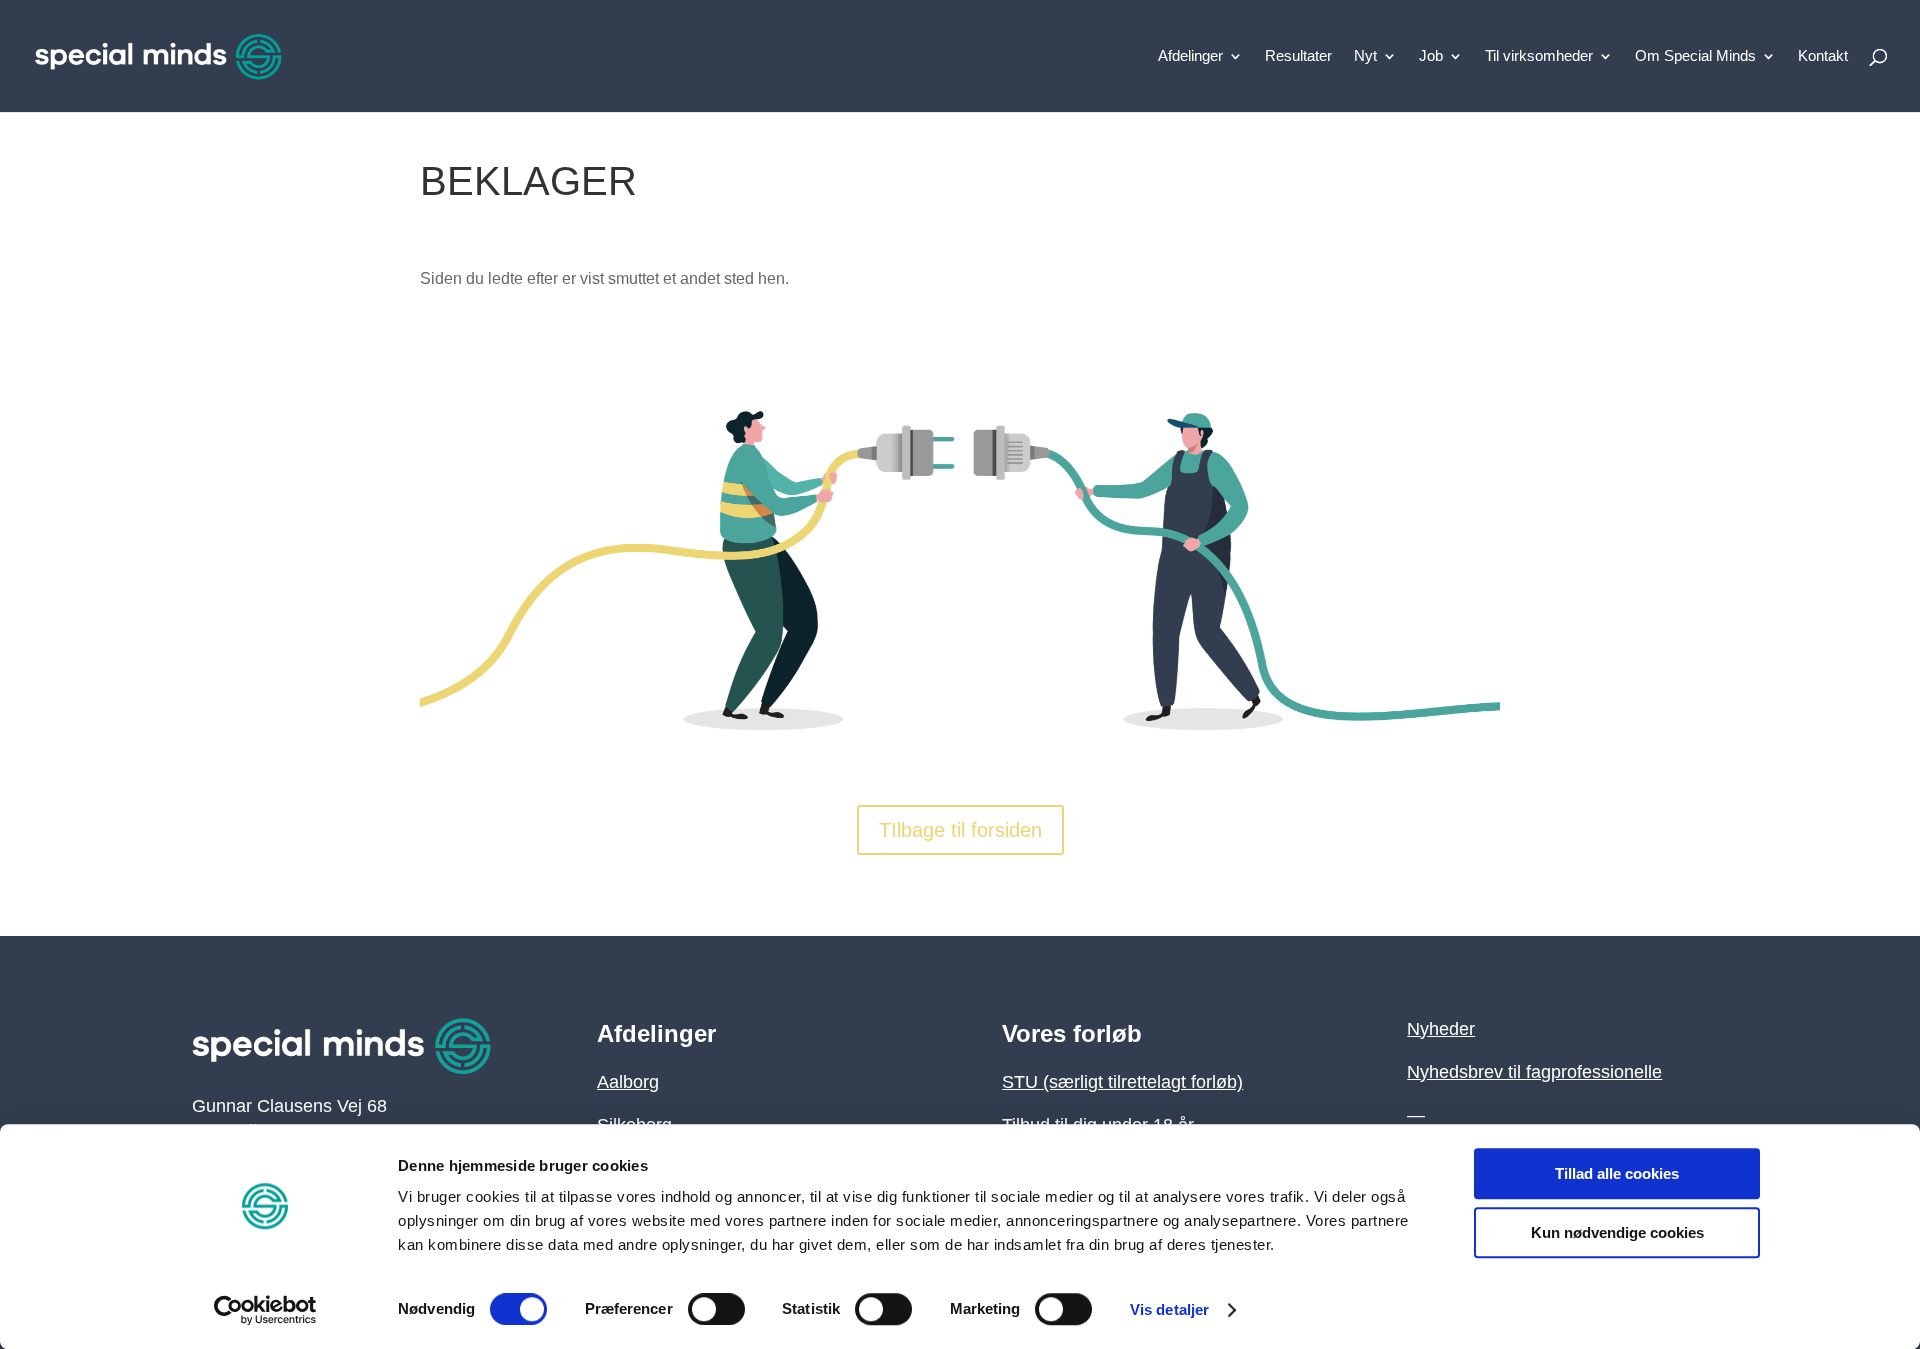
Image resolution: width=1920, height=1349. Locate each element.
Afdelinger (1190, 56)
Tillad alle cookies (1617, 1173)
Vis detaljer (1169, 1309)
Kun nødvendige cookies (1617, 1232)
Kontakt (1823, 56)
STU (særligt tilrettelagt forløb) (1122, 1082)
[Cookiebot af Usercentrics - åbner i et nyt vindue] (265, 1310)
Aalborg (628, 1082)
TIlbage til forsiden (960, 830)
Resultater (1298, 56)
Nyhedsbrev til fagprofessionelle (1534, 1072)
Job (1431, 56)
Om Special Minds (1695, 56)
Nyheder (1441, 1029)
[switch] (716, 1309)
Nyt (1365, 56)
